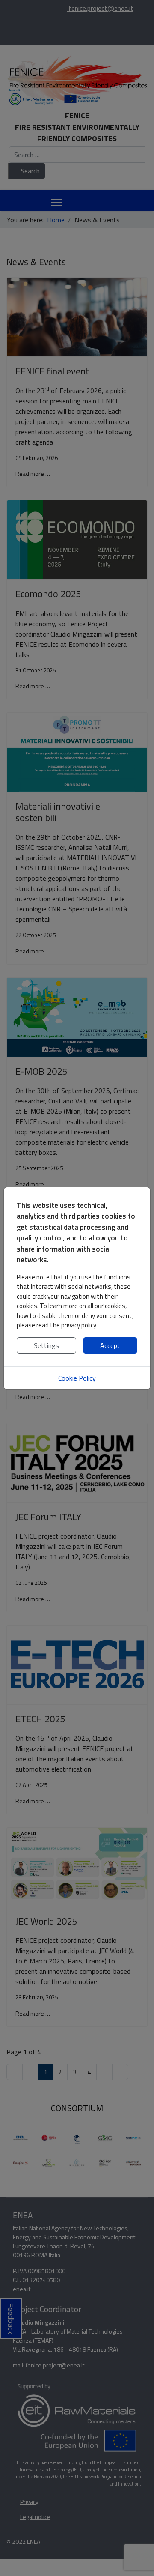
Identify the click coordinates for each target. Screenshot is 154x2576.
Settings (46, 1345)
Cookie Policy (77, 1378)
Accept (110, 1345)
